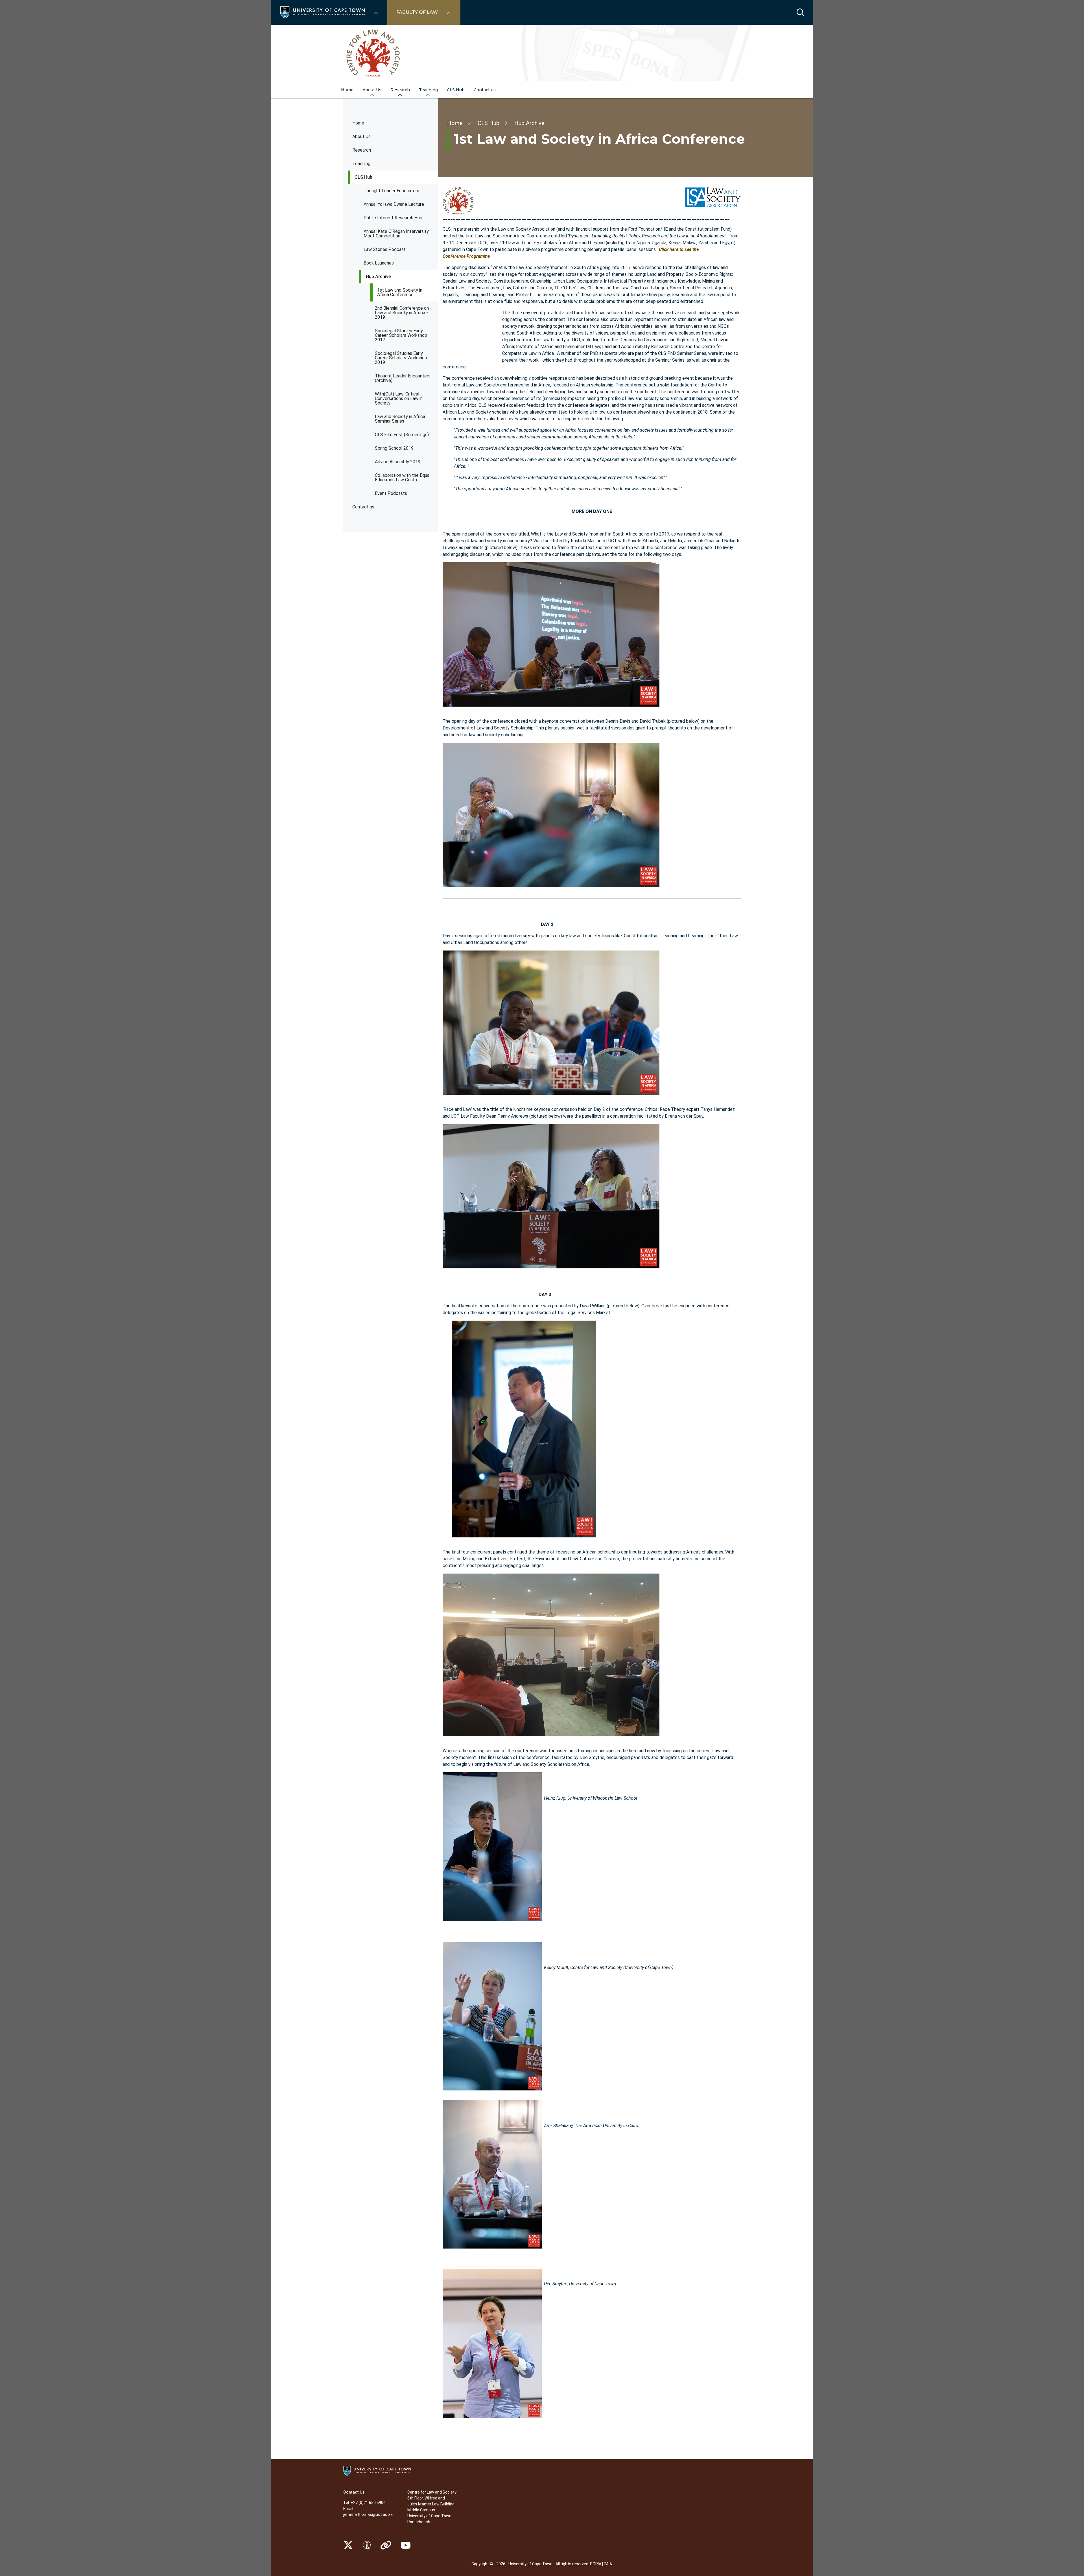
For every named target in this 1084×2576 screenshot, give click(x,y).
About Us (361, 136)
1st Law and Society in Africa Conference (400, 292)
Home (358, 123)
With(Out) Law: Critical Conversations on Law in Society (399, 398)
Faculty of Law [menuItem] (417, 12)
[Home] (322, 12)
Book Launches (379, 263)
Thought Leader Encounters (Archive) (403, 378)
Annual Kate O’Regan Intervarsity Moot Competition (396, 234)
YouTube (406, 2545)
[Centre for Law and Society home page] (542, 53)
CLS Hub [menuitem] (456, 90)
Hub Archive (378, 277)
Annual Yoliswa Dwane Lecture (394, 204)
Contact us (363, 507)
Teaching (361, 164)
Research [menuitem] (400, 90)
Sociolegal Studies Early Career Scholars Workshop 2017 (401, 335)
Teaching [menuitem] (428, 90)
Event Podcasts (391, 493)
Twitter (348, 2545)
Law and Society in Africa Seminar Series (400, 419)
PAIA (608, 2564)
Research (362, 150)
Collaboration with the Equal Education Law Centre (403, 478)
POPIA (596, 2564)
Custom (367, 2545)
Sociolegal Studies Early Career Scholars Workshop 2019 (401, 358)
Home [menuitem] (347, 90)
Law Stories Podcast (385, 249)
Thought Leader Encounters (391, 191)
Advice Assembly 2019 (398, 462)
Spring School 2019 (394, 448)
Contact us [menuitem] (485, 90)
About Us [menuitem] (372, 90)
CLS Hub (363, 177)
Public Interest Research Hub (393, 218)
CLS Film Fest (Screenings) (402, 435)
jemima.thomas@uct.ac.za (368, 2514)
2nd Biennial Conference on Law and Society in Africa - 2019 (402, 313)
